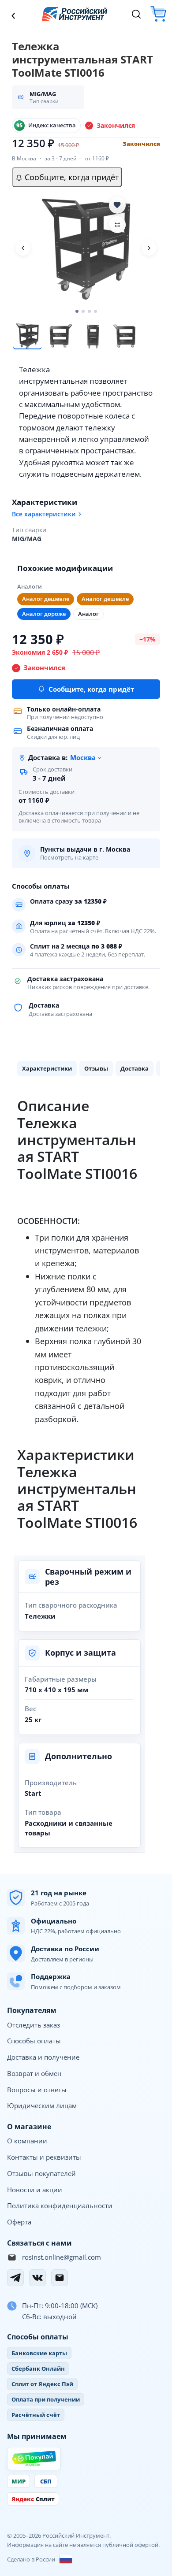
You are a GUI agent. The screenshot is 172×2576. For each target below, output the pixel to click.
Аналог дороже (44, 614)
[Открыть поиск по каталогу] (136, 14)
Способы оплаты (34, 2041)
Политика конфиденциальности (60, 2205)
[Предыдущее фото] (23, 248)
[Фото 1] (27, 336)
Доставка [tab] (135, 1068)
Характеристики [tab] (47, 1068)
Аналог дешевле (46, 599)
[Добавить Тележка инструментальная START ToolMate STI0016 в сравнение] (117, 225)
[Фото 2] (60, 336)
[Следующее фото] (149, 248)
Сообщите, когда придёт (71, 177)
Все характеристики (44, 514)
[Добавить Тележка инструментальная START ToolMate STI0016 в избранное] (117, 205)
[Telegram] (15, 2278)
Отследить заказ (34, 2025)
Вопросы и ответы (37, 2090)
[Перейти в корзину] (158, 14)
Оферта (19, 2222)
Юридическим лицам (42, 2105)
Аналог (88, 614)
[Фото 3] (93, 336)
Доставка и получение (43, 2057)
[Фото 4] (125, 336)
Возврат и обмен (34, 2073)
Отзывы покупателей (41, 2173)
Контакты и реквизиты (44, 2157)
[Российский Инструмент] (75, 14)
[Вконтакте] (37, 2278)
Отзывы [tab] (96, 1068)
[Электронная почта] (60, 2278)
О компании (27, 2141)
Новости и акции (35, 2190)
